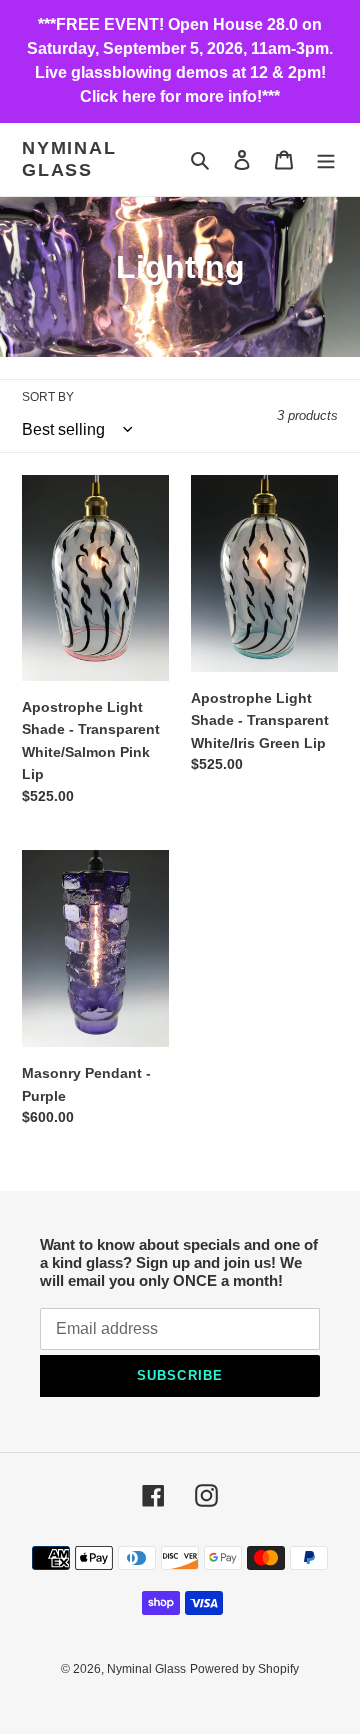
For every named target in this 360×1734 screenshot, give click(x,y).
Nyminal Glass (69, 159)
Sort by (48, 397)
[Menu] (326, 159)
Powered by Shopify (244, 1669)
